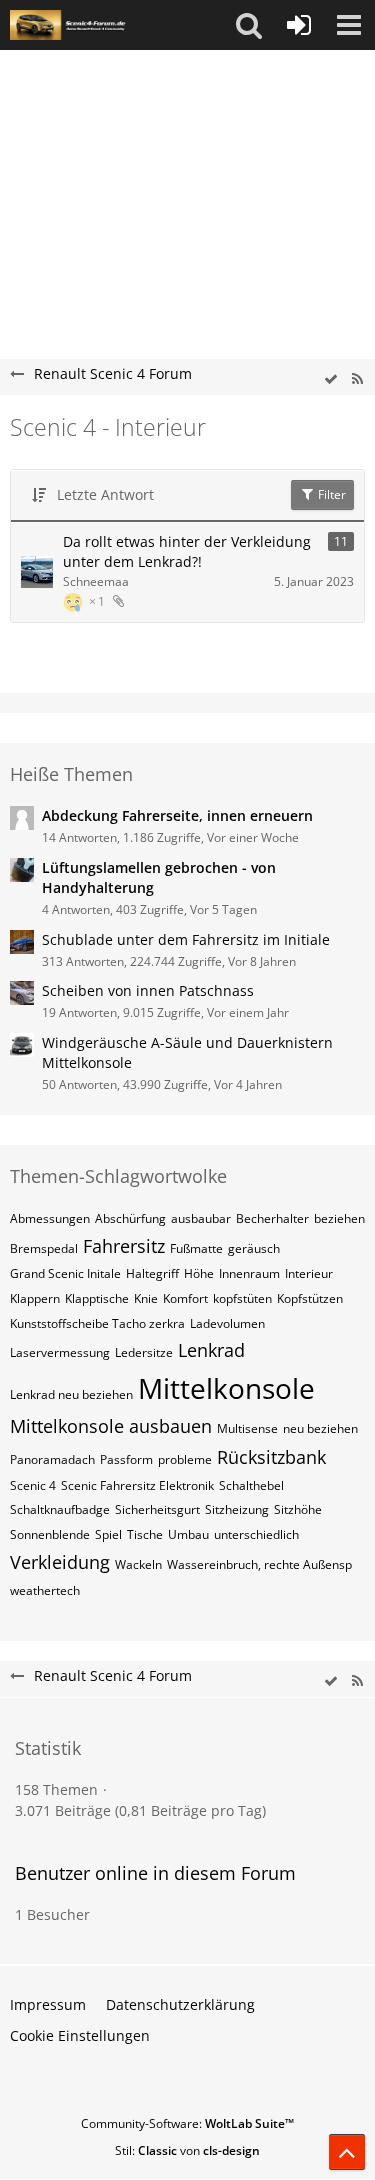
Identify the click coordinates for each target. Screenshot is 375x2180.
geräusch (254, 1248)
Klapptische (97, 1298)
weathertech (45, 1590)
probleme (185, 1459)
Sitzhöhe (298, 1509)
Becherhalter (272, 1218)
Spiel (108, 1534)
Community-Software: (187, 2123)
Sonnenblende (50, 1534)
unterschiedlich (256, 1534)
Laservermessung (60, 1352)
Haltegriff (152, 1273)
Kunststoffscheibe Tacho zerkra (97, 1323)
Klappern (35, 1298)
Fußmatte (196, 1248)
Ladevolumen (227, 1323)
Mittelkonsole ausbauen (111, 1426)
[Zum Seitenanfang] (347, 2152)
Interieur (309, 1273)
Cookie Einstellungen (80, 2035)
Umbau (188, 1534)
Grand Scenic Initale (65, 1273)
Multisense (247, 1428)
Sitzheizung (237, 1509)
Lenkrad (211, 1350)
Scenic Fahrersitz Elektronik (137, 1485)
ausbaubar (201, 1218)
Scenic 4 (33, 1485)
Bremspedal (44, 1248)
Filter (330, 494)
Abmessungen (50, 1218)
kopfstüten (242, 1298)
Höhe (199, 1273)
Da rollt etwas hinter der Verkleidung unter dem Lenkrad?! (187, 552)
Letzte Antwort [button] (105, 494)
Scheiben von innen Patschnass (148, 990)
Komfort (185, 1298)
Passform (126, 1459)
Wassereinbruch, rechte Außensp (259, 1564)
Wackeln (138, 1564)
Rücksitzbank (271, 1457)
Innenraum (249, 1273)
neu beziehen (320, 1428)
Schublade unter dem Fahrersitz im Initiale (186, 939)
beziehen (339, 1218)
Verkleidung (60, 1562)
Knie (146, 1298)
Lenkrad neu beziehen (71, 1394)
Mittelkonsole (226, 1388)
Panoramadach (52, 1459)
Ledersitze (144, 1352)
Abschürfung (130, 1218)
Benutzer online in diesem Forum (155, 1873)
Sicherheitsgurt (157, 1509)
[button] (249, 25)
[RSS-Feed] (357, 379)
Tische (145, 1534)
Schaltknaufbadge (60, 1509)
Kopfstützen (310, 1298)
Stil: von (187, 2150)
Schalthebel (251, 1485)
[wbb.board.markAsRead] (331, 379)
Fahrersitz (124, 1246)
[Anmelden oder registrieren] (299, 25)
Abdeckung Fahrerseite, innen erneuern (177, 815)
